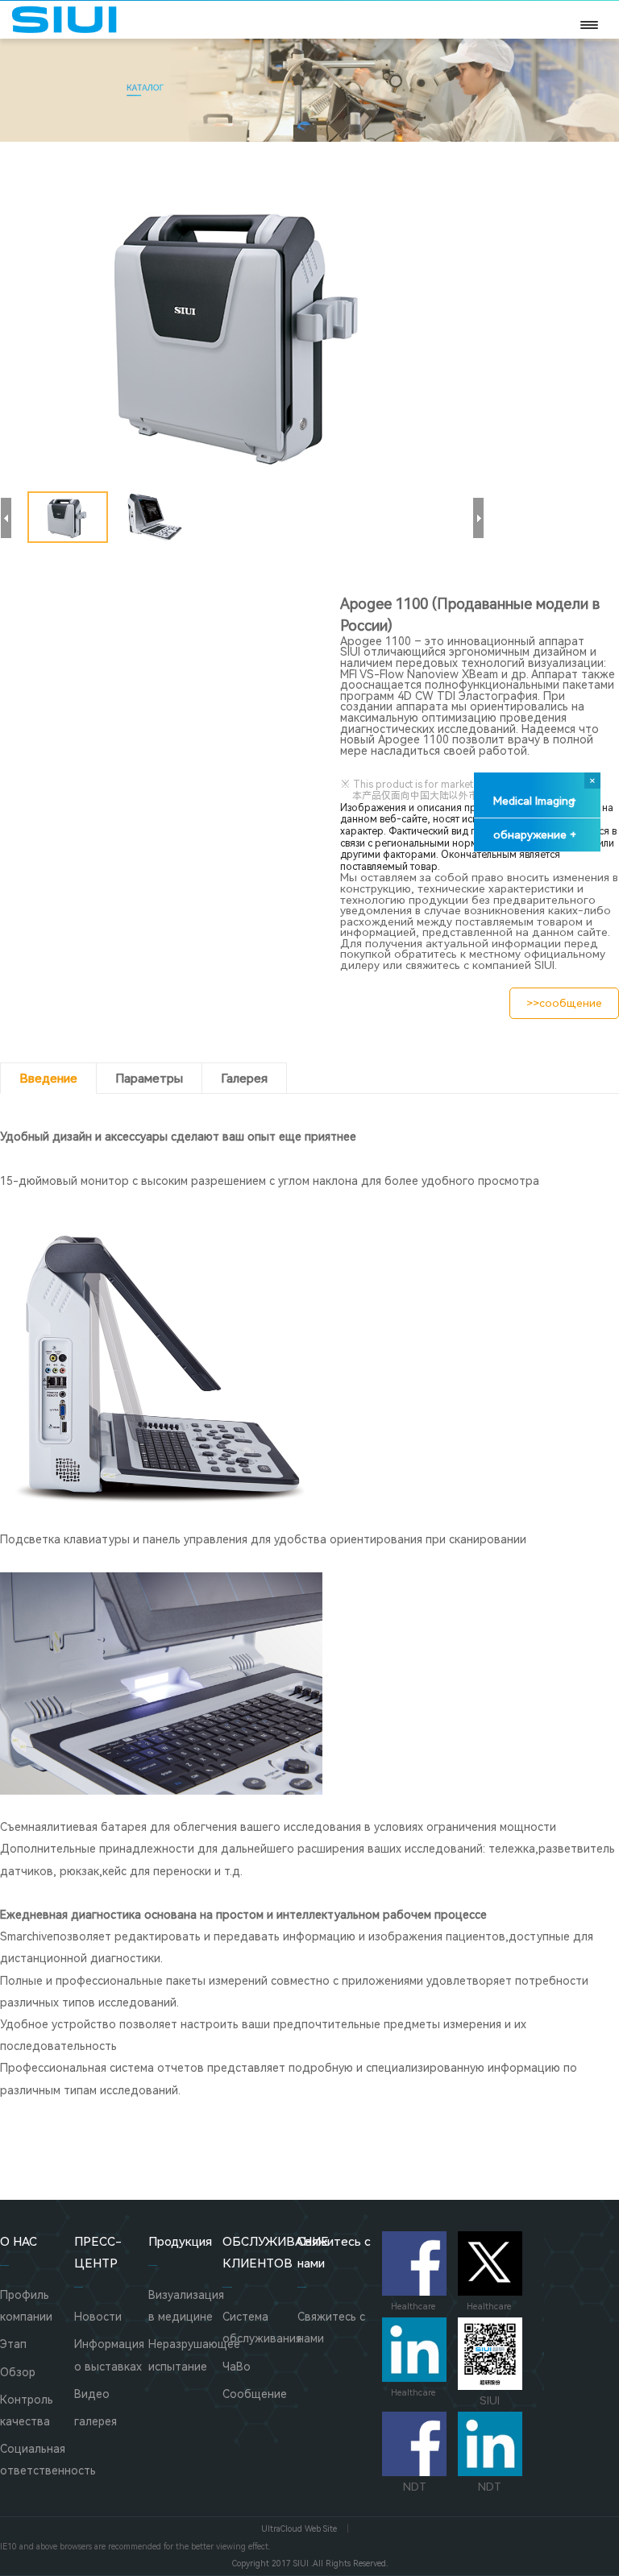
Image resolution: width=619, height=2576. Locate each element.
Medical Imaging (535, 801)
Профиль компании (26, 2306)
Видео (92, 2394)
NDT (415, 2487)
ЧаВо (237, 2367)
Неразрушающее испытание (185, 2355)
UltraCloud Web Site (299, 2529)
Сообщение (255, 2394)
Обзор (18, 2372)
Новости (98, 2317)
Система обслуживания (260, 2328)
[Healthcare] (414, 2263)
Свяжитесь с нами (331, 2328)
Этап (13, 2344)
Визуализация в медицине (185, 2306)
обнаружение (535, 835)
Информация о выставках (109, 2355)
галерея (96, 2421)
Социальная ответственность (37, 2460)
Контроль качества (27, 2410)
